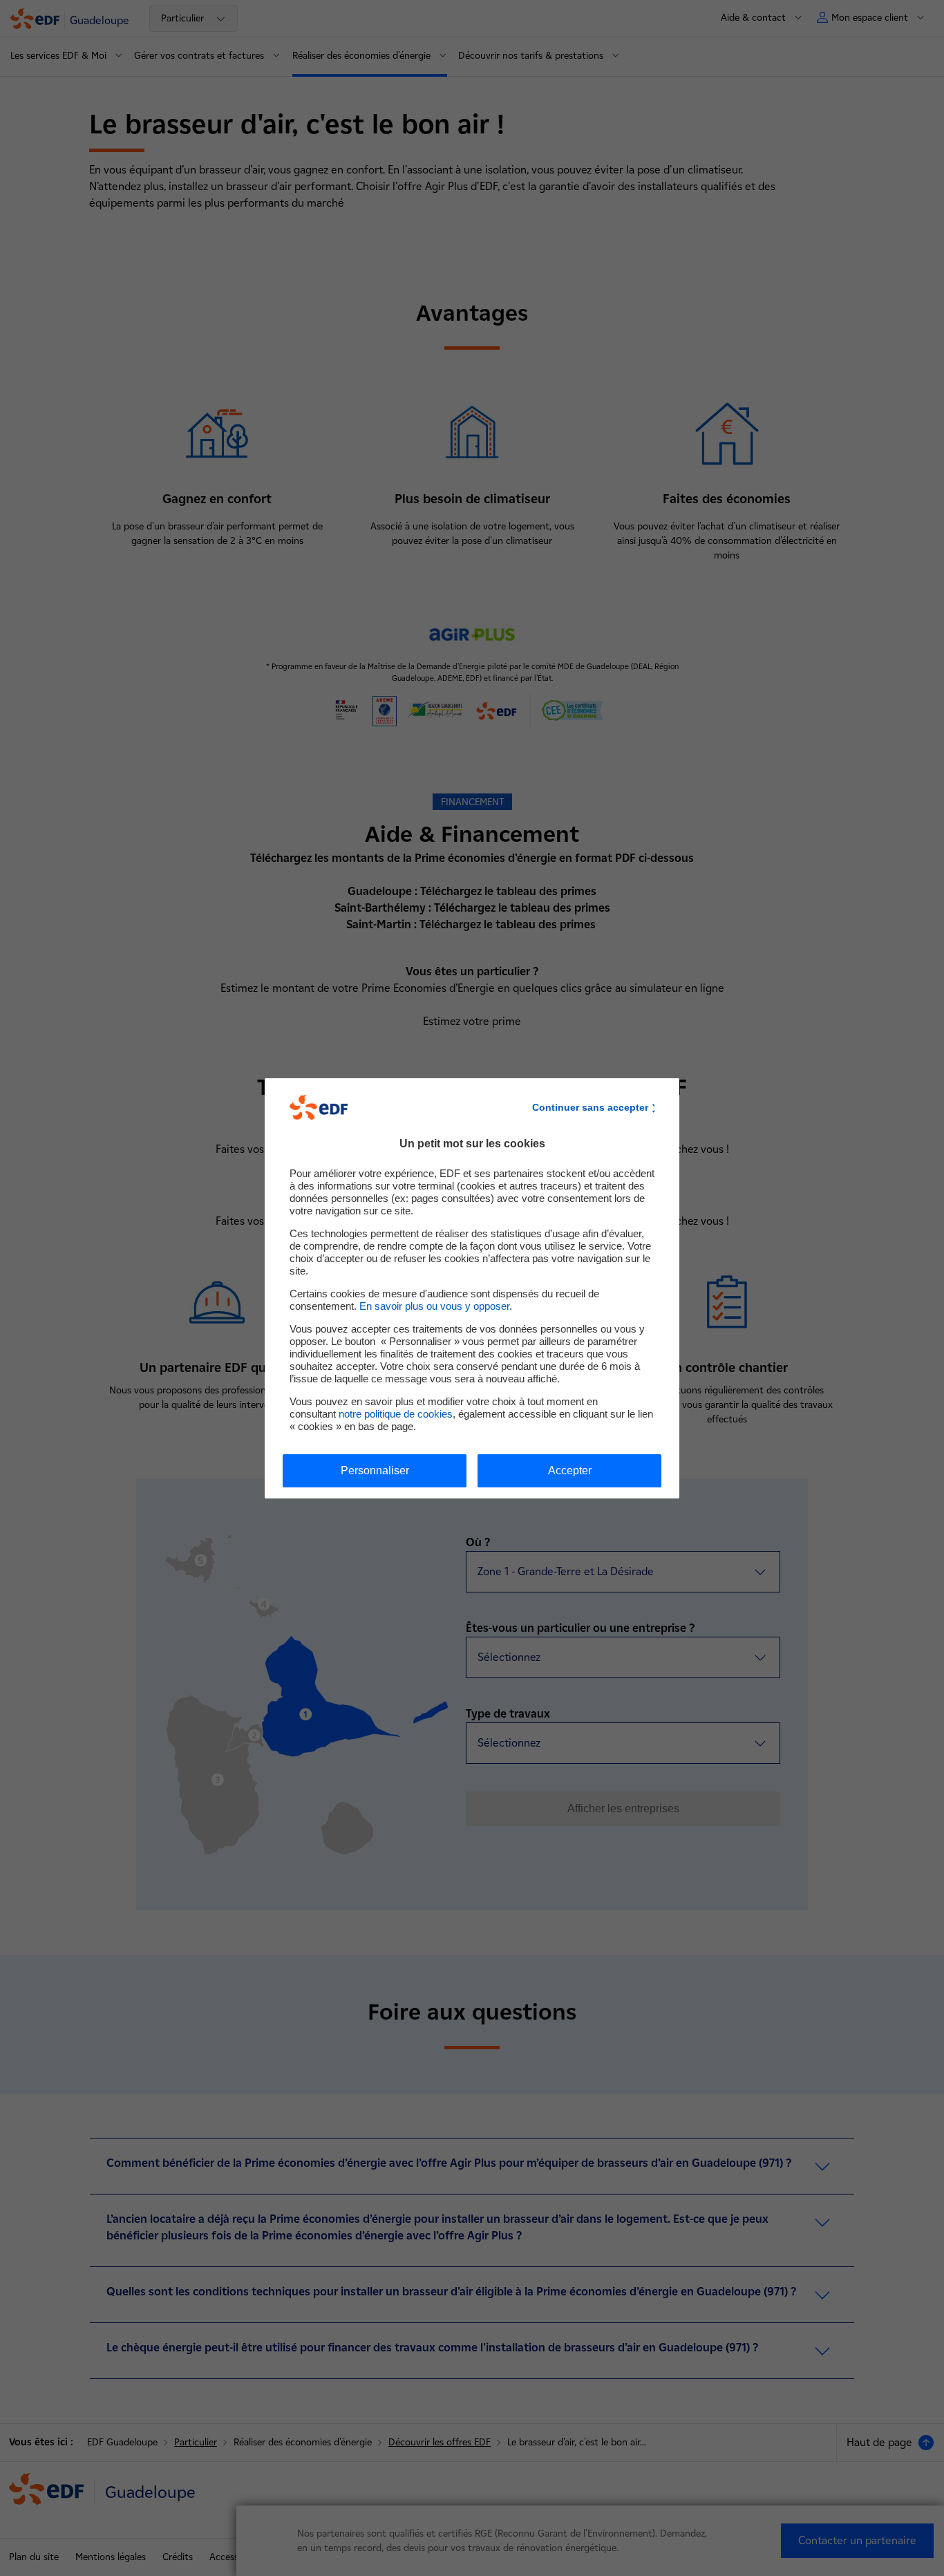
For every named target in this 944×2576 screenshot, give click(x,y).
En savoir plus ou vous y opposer (434, 1306)
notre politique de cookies (396, 1414)
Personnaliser (375, 1470)
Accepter (570, 1470)
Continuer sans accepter (590, 1107)
